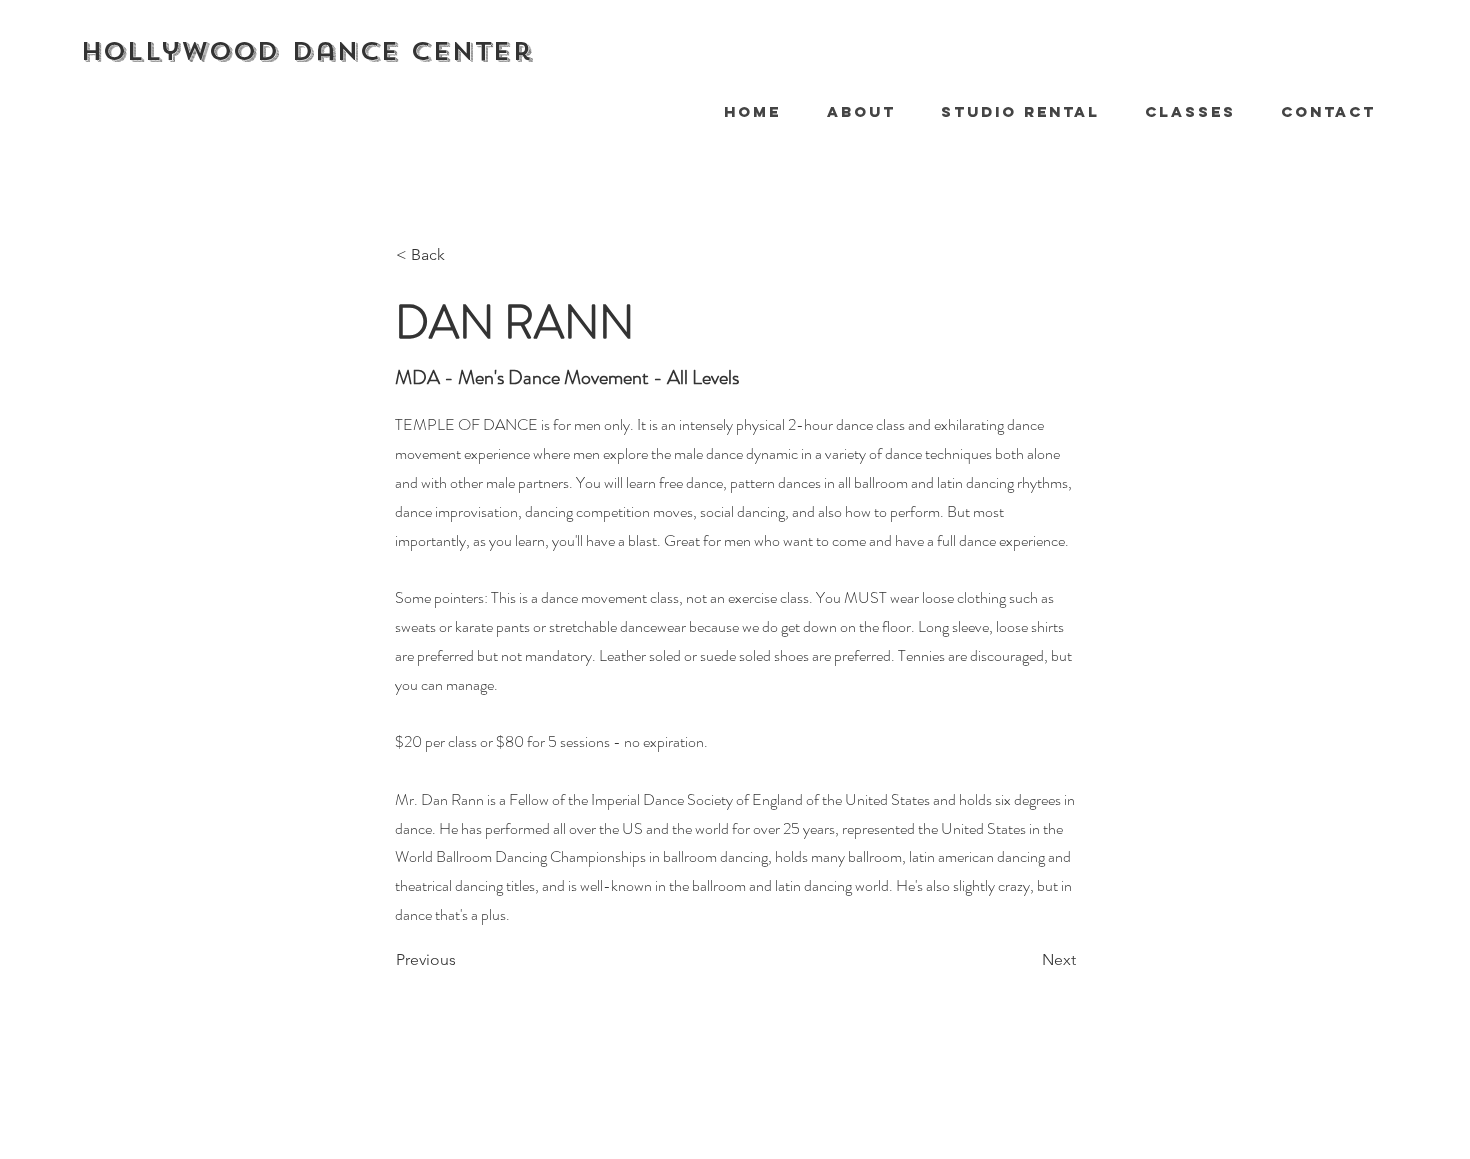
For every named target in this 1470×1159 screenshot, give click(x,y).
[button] (1183, 112)
